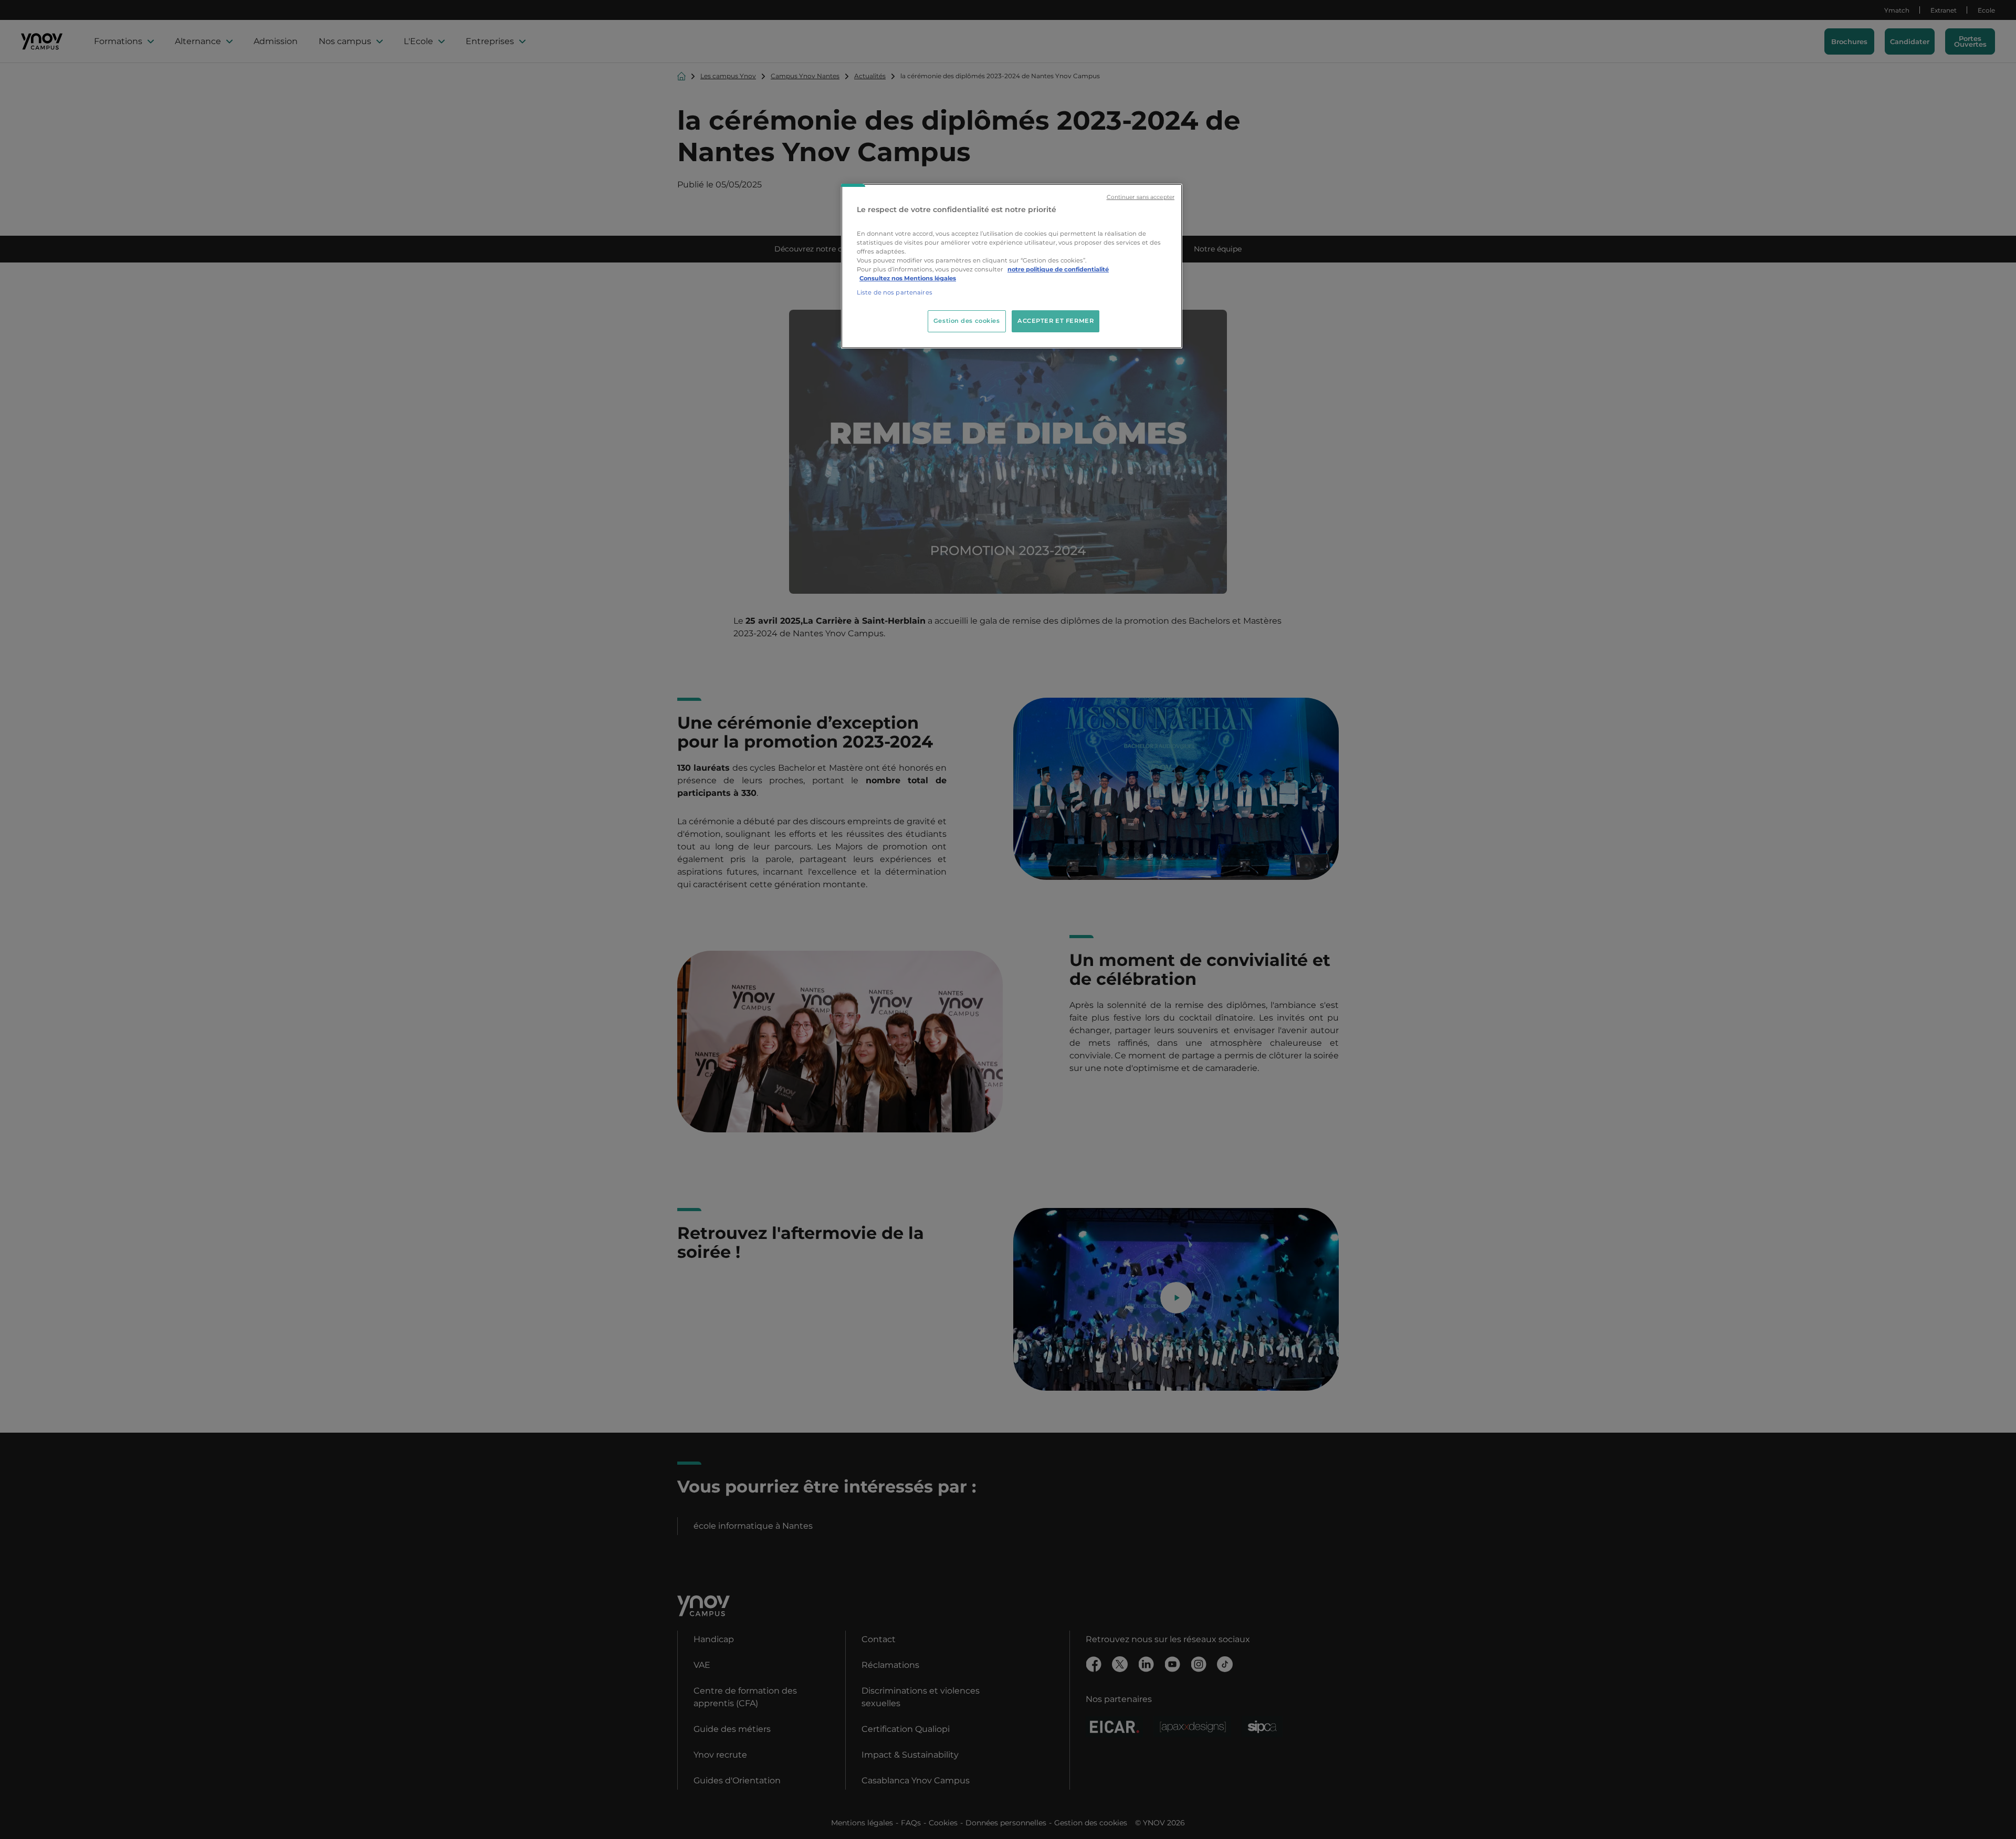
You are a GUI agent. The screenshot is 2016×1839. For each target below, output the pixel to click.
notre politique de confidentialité (1058, 269)
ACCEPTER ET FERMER (1056, 321)
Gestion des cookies (967, 321)
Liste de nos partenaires (895, 292)
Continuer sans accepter (1141, 197)
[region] (1012, 266)
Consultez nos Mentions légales (908, 278)
